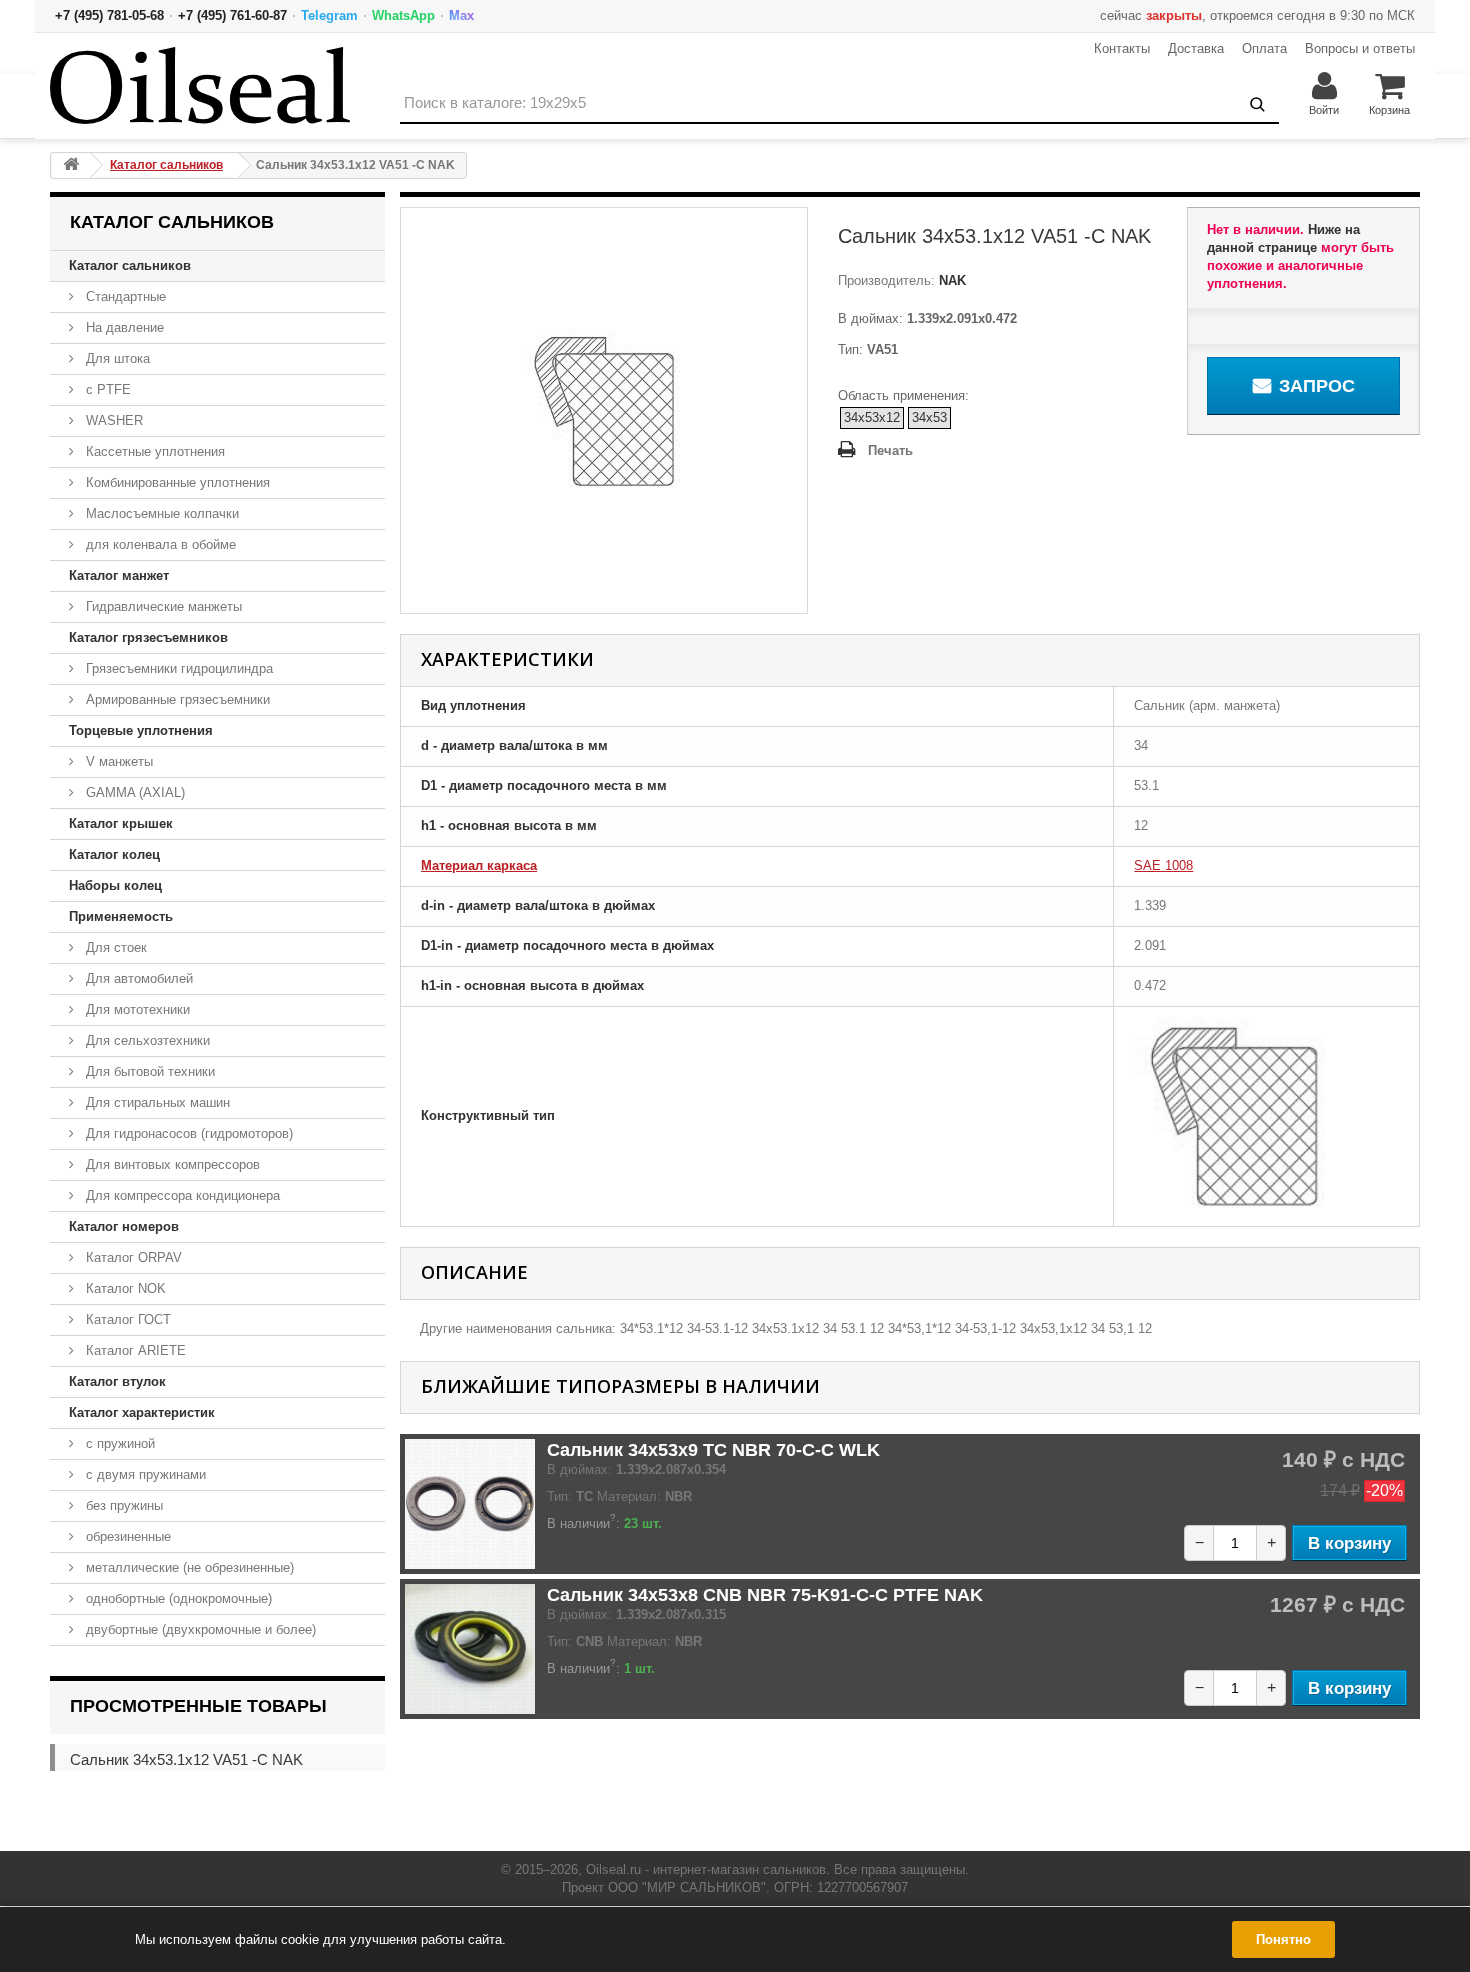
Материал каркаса (479, 865)
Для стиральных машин (156, 1102)
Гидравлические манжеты (162, 606)
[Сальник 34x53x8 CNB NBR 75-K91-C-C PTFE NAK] (470, 1649)
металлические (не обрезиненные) (188, 1567)
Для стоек (114, 947)
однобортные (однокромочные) (177, 1598)
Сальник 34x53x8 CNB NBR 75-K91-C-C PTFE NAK (765, 1595)
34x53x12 (872, 417)
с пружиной (118, 1443)
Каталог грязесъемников (148, 637)
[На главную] (71, 165)
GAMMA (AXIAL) (133, 792)
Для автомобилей (137, 978)
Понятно (1283, 1939)
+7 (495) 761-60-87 (232, 15)
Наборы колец (115, 885)
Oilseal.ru (613, 1869)
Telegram (329, 15)
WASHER (112, 420)
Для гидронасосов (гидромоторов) (187, 1133)
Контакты (1122, 48)
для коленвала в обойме (159, 544)
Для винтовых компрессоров (171, 1164)
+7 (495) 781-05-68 (109, 15)
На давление (123, 327)
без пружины (122, 1505)
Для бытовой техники (148, 1071)
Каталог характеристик (142, 1412)
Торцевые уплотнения (141, 730)
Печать (890, 450)
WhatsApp (403, 15)
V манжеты (117, 761)
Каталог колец (114, 854)
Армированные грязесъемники (176, 699)
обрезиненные (126, 1536)
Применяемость (121, 916)
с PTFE (106, 389)
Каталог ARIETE (134, 1350)
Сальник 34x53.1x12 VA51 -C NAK (186, 1759)
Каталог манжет (119, 575)
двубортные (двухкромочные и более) (199, 1629)
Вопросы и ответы (1360, 48)
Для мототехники (136, 1009)
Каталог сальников (130, 265)
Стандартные (124, 296)
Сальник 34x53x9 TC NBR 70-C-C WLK (713, 1450)
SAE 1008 (1163, 865)
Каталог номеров (124, 1226)
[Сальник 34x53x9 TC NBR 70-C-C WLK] (470, 1504)
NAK (950, 280)
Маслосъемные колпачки (160, 513)
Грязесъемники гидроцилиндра (177, 668)
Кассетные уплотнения (153, 451)
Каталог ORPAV (132, 1257)
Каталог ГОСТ (126, 1319)
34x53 (929, 417)
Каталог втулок (117, 1381)
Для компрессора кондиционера (181, 1195)
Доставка (1196, 48)
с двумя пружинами (144, 1474)
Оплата (1264, 48)
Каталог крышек (121, 823)
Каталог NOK (124, 1288)
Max (461, 15)
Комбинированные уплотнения (176, 482)
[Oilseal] (200, 85)
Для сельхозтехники (146, 1040)
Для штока (116, 358)
